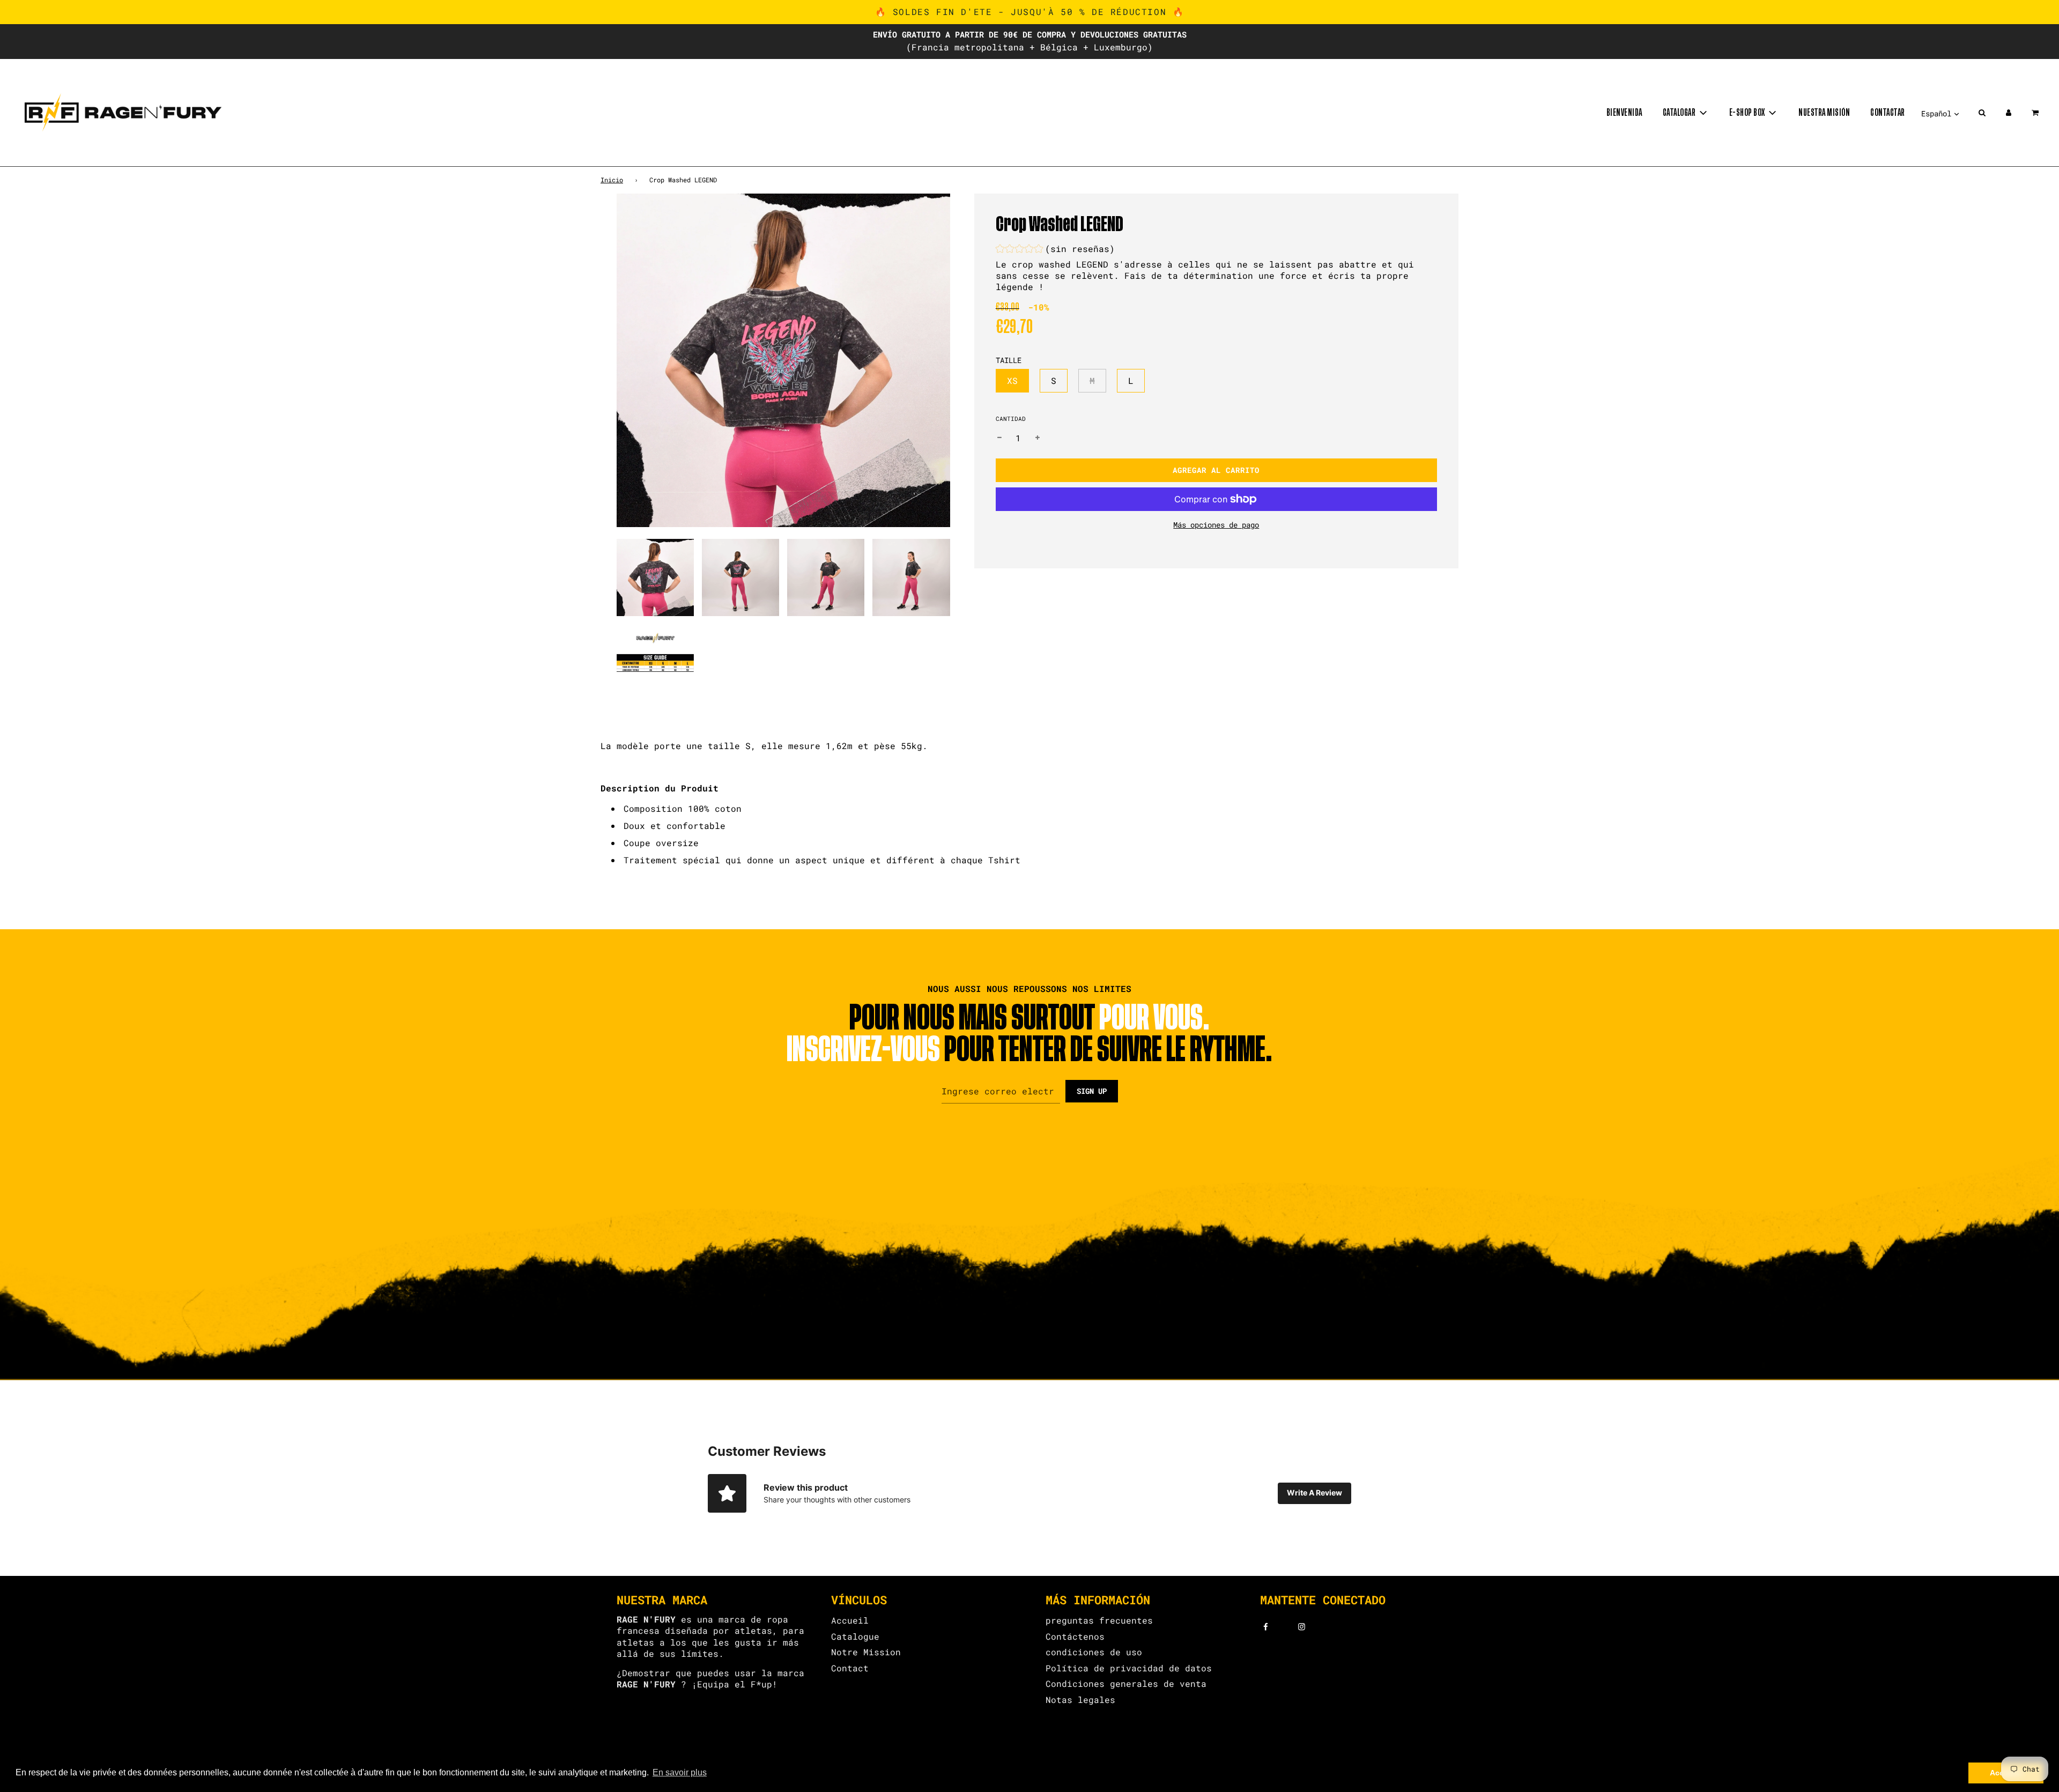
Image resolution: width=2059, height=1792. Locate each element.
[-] (999, 438)
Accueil (850, 1620)
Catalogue (855, 1636)
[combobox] (1029, 834)
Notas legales (1080, 1700)
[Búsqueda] (1982, 113)
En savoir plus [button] (680, 1772)
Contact (850, 1668)
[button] (1055, 250)
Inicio (612, 180)
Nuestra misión (1824, 113)
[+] (1038, 438)
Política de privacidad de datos (1129, 1668)
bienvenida (1624, 113)
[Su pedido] (2036, 113)
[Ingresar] (2009, 113)
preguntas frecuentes (1099, 1620)
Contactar (1888, 113)
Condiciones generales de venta (1126, 1683)
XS (1012, 380)
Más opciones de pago (1216, 525)
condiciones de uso (1094, 1652)
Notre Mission (866, 1652)
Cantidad (1011, 419)
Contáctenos (1075, 1636)
